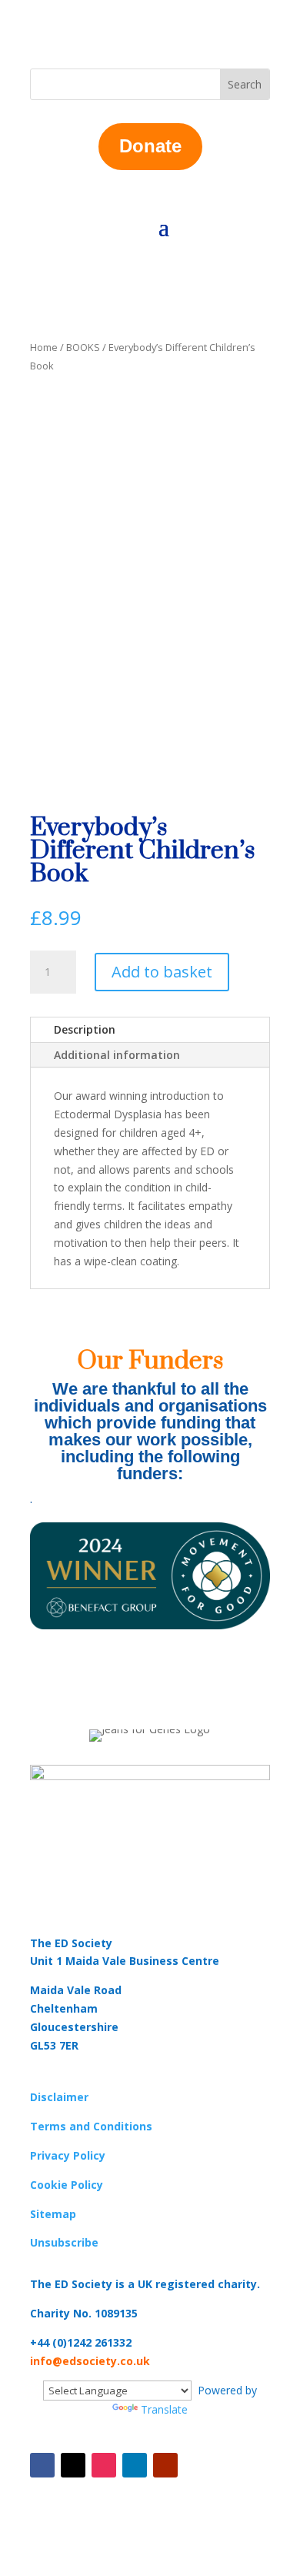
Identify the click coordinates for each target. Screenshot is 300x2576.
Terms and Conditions (91, 2126)
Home (44, 347)
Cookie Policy (67, 2185)
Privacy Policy (68, 2155)
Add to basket (162, 972)
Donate (150, 146)
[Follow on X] (73, 2465)
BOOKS (83, 347)
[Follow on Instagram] (104, 2465)
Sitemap (53, 2214)
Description (85, 1029)
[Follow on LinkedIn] (135, 2465)
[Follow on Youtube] (165, 2465)
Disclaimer (59, 2097)
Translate (164, 2409)
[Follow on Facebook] (42, 2465)
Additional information (117, 1055)
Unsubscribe (64, 2242)
